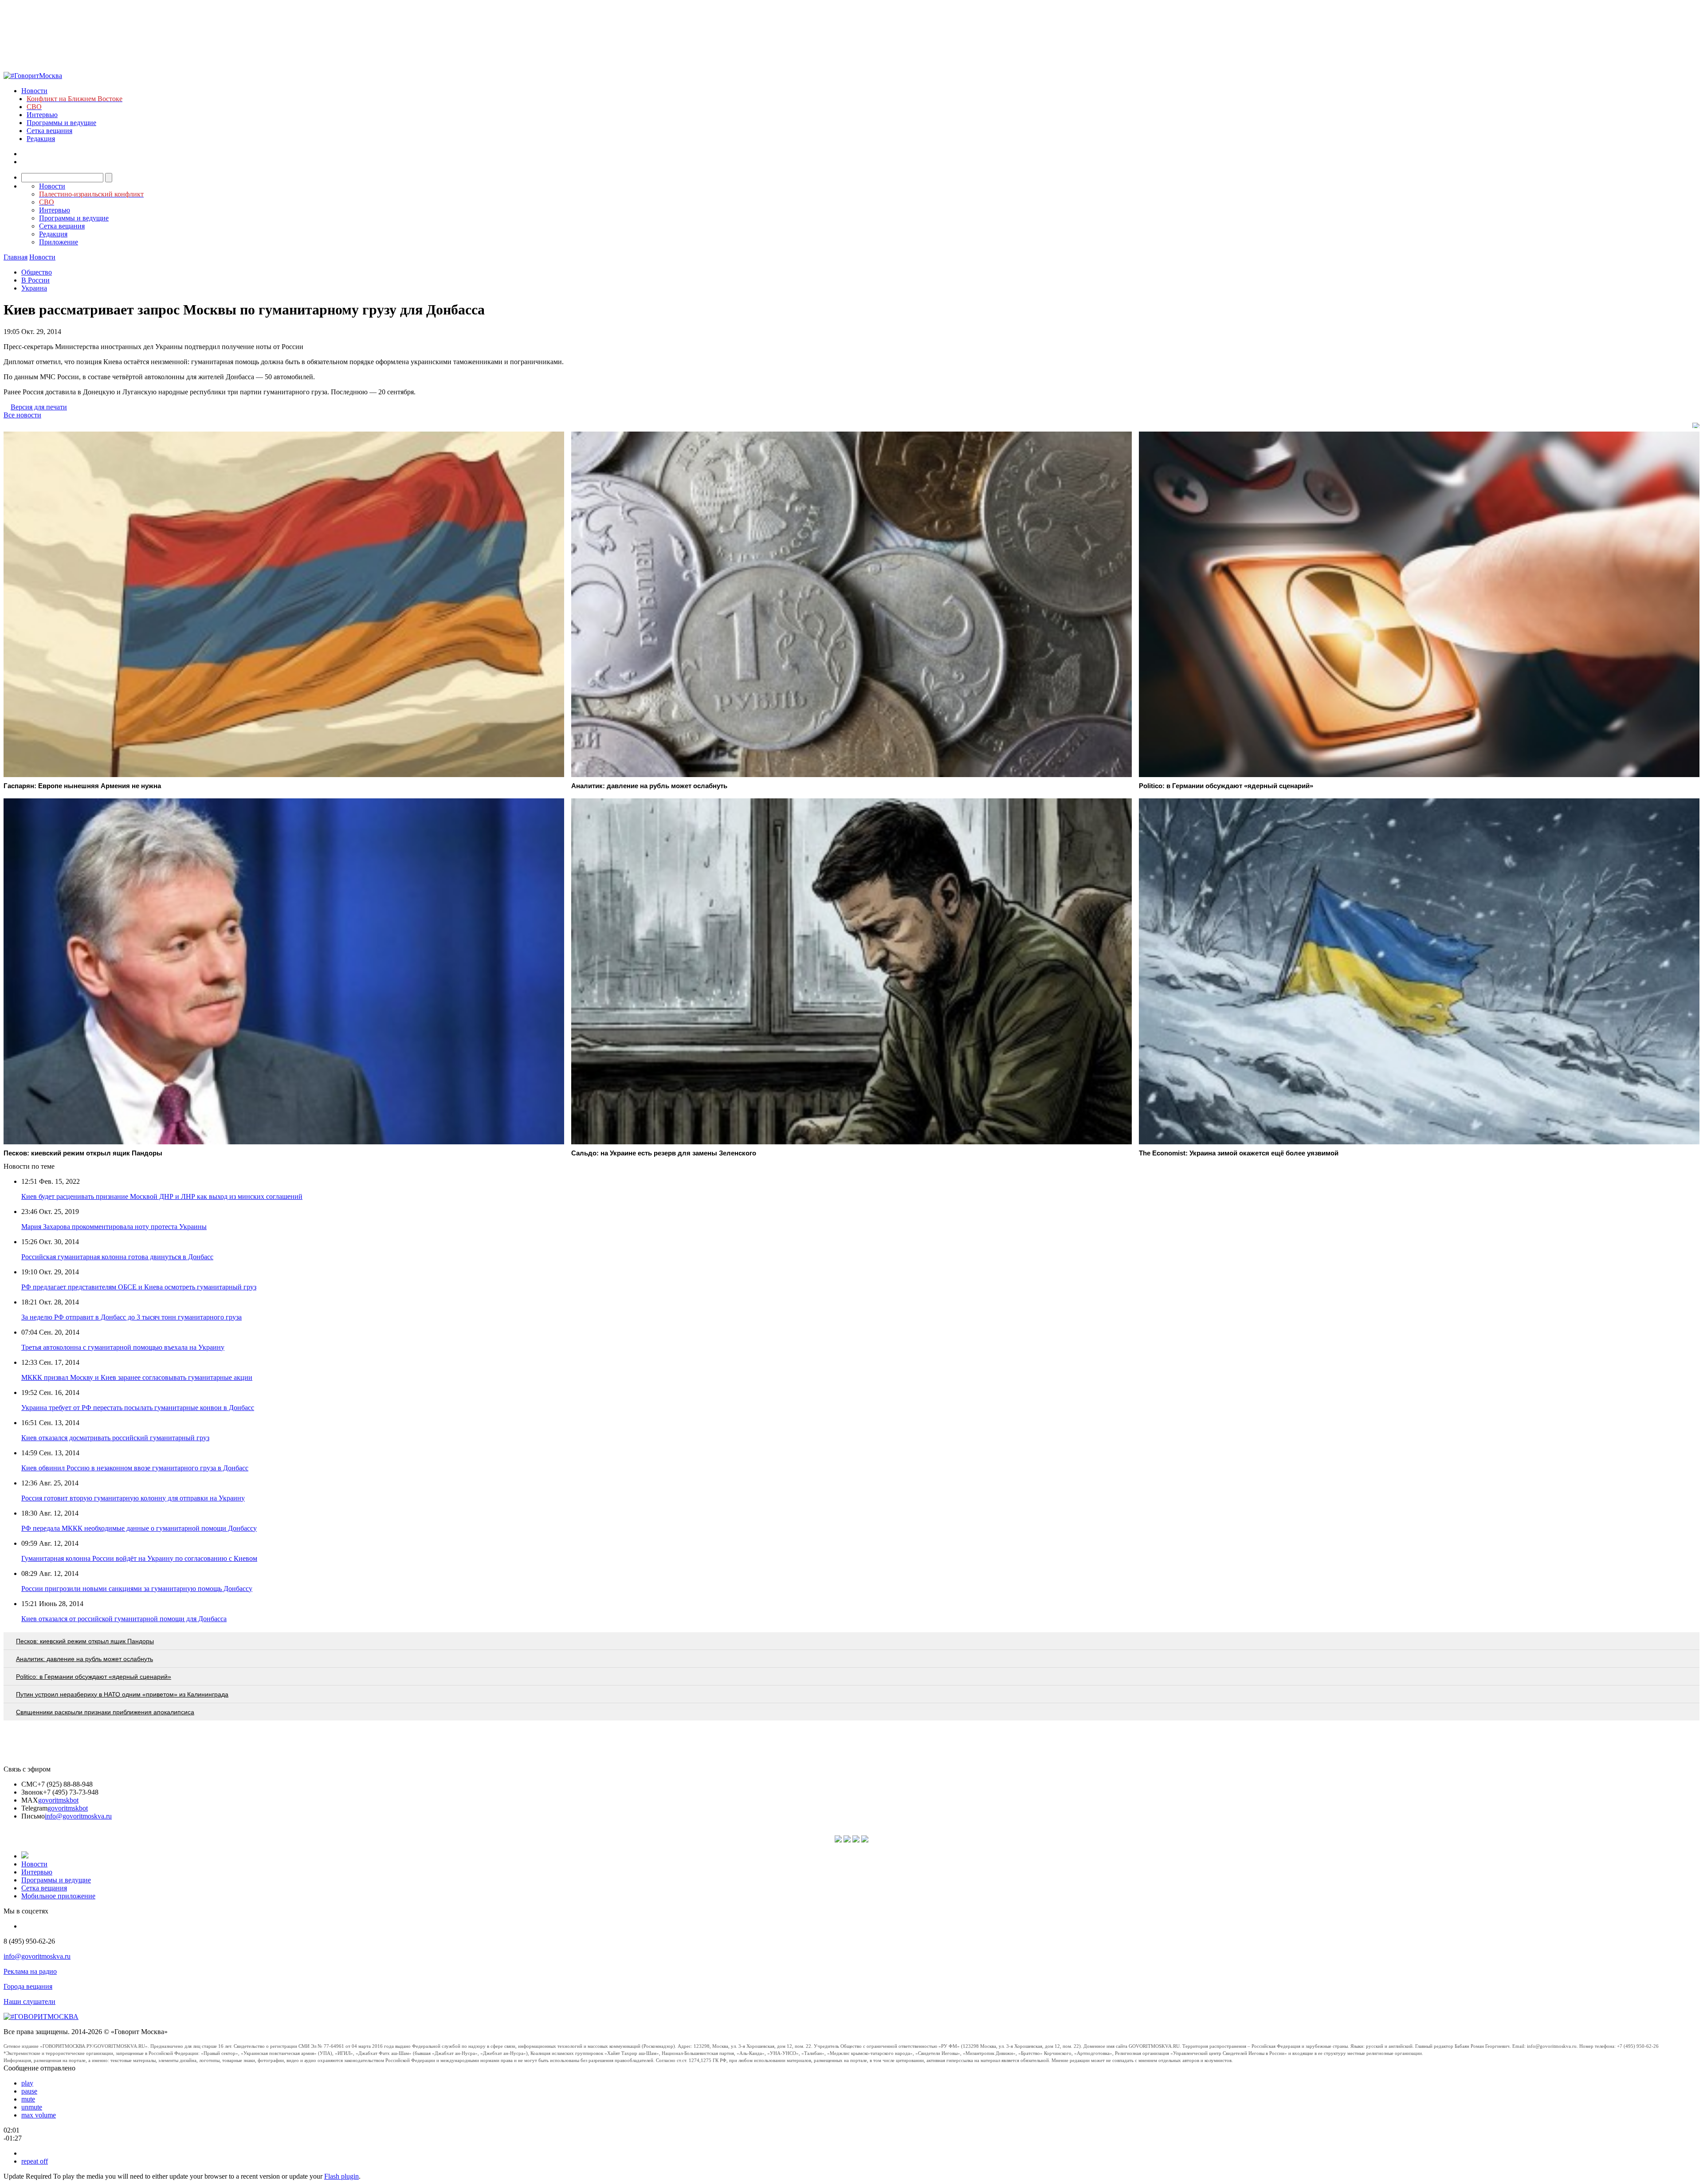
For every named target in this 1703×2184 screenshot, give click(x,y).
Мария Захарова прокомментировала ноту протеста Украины (114, 1227)
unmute (32, 2107)
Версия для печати (39, 407)
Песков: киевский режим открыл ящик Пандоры (85, 1641)
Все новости (22, 415)
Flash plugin (341, 2176)
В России (35, 280)
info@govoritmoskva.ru (78, 1816)
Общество (37, 272)
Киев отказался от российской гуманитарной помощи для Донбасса (124, 1619)
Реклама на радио (30, 1971)
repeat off (35, 2161)
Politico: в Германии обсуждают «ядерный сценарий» (94, 1677)
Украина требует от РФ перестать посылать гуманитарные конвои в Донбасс (138, 1408)
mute (28, 2099)
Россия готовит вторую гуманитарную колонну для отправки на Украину (133, 1498)
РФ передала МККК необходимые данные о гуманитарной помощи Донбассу (139, 1528)
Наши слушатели (29, 2001)
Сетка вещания (49, 131)
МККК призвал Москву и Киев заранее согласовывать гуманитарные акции (137, 1377)
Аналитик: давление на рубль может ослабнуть (84, 1659)
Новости (34, 91)
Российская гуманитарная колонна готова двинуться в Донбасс (117, 1257)
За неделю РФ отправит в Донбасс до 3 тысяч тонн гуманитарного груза (131, 1317)
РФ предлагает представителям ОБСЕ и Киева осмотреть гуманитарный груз (139, 1287)
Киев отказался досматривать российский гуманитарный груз (115, 1438)
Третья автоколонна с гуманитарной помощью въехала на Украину (123, 1347)
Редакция (41, 139)
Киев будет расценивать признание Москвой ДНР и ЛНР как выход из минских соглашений (162, 1196)
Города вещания (28, 1986)
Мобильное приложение (58, 1896)
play (27, 2083)
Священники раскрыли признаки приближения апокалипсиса (105, 1712)
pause (29, 2091)
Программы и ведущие (61, 123)
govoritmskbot (58, 1800)
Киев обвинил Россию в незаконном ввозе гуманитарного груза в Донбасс (135, 1468)
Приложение (59, 242)
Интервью (42, 115)
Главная (16, 257)
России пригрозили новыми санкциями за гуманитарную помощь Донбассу (137, 1589)
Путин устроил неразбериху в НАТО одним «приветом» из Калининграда (122, 1694)
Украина (34, 288)
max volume (39, 2115)
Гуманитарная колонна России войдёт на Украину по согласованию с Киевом (139, 1558)
